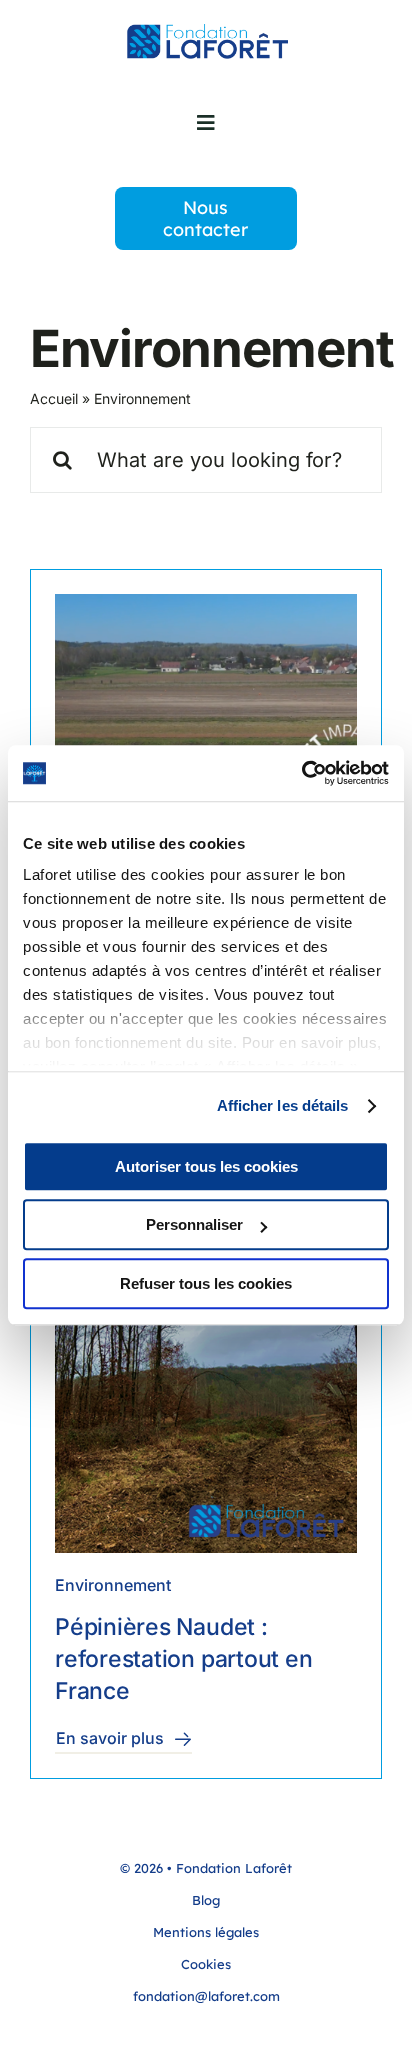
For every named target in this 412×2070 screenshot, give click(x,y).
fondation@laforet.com (206, 1996)
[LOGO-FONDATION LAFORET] (205, 32)
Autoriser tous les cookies (206, 1166)
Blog (206, 1900)
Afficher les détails (283, 1105)
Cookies (206, 1964)
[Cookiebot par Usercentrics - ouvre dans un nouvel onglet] (301, 773)
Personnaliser (194, 1224)
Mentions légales (206, 1932)
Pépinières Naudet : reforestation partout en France (183, 1659)
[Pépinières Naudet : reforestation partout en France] (206, 1402)
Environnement (113, 1585)
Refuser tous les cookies (206, 1283)
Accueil (54, 398)
